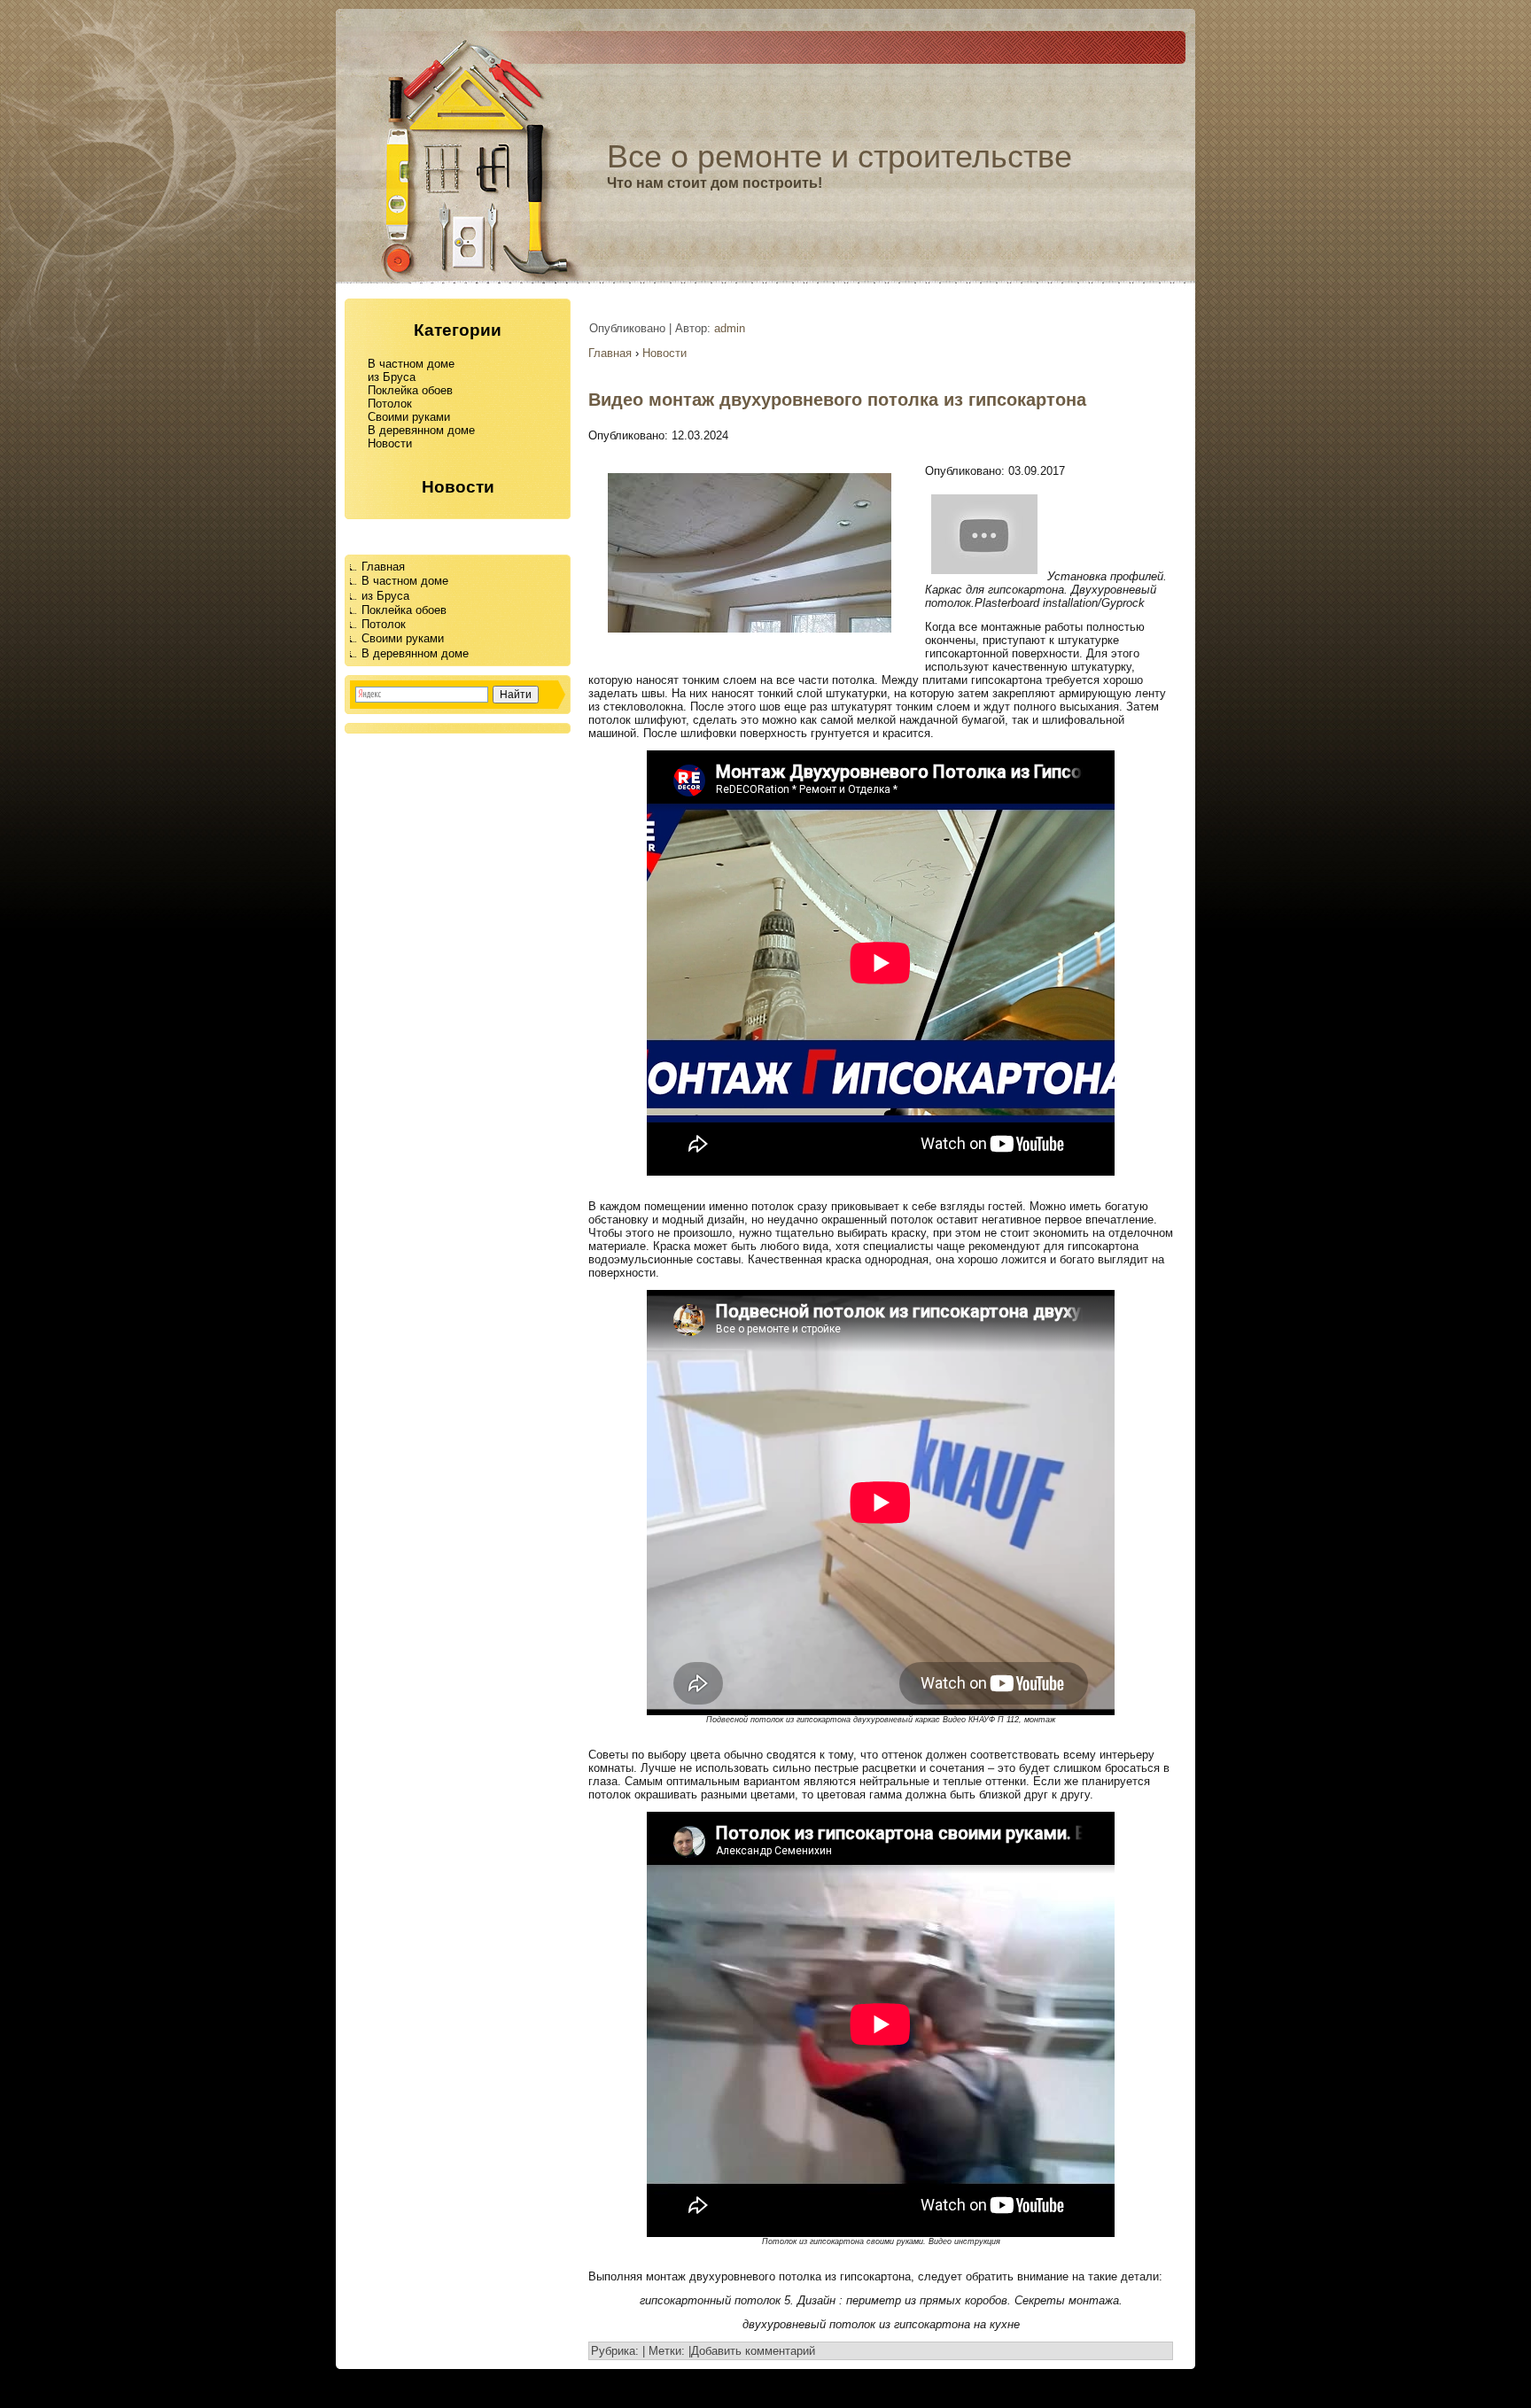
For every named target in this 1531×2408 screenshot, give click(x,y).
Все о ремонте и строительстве (839, 156)
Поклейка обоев (410, 390)
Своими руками (409, 417)
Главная (383, 567)
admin (730, 328)
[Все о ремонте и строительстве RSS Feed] (19, 2389)
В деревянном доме (421, 430)
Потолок (390, 404)
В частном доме (411, 364)
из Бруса (392, 377)
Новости (390, 443)
